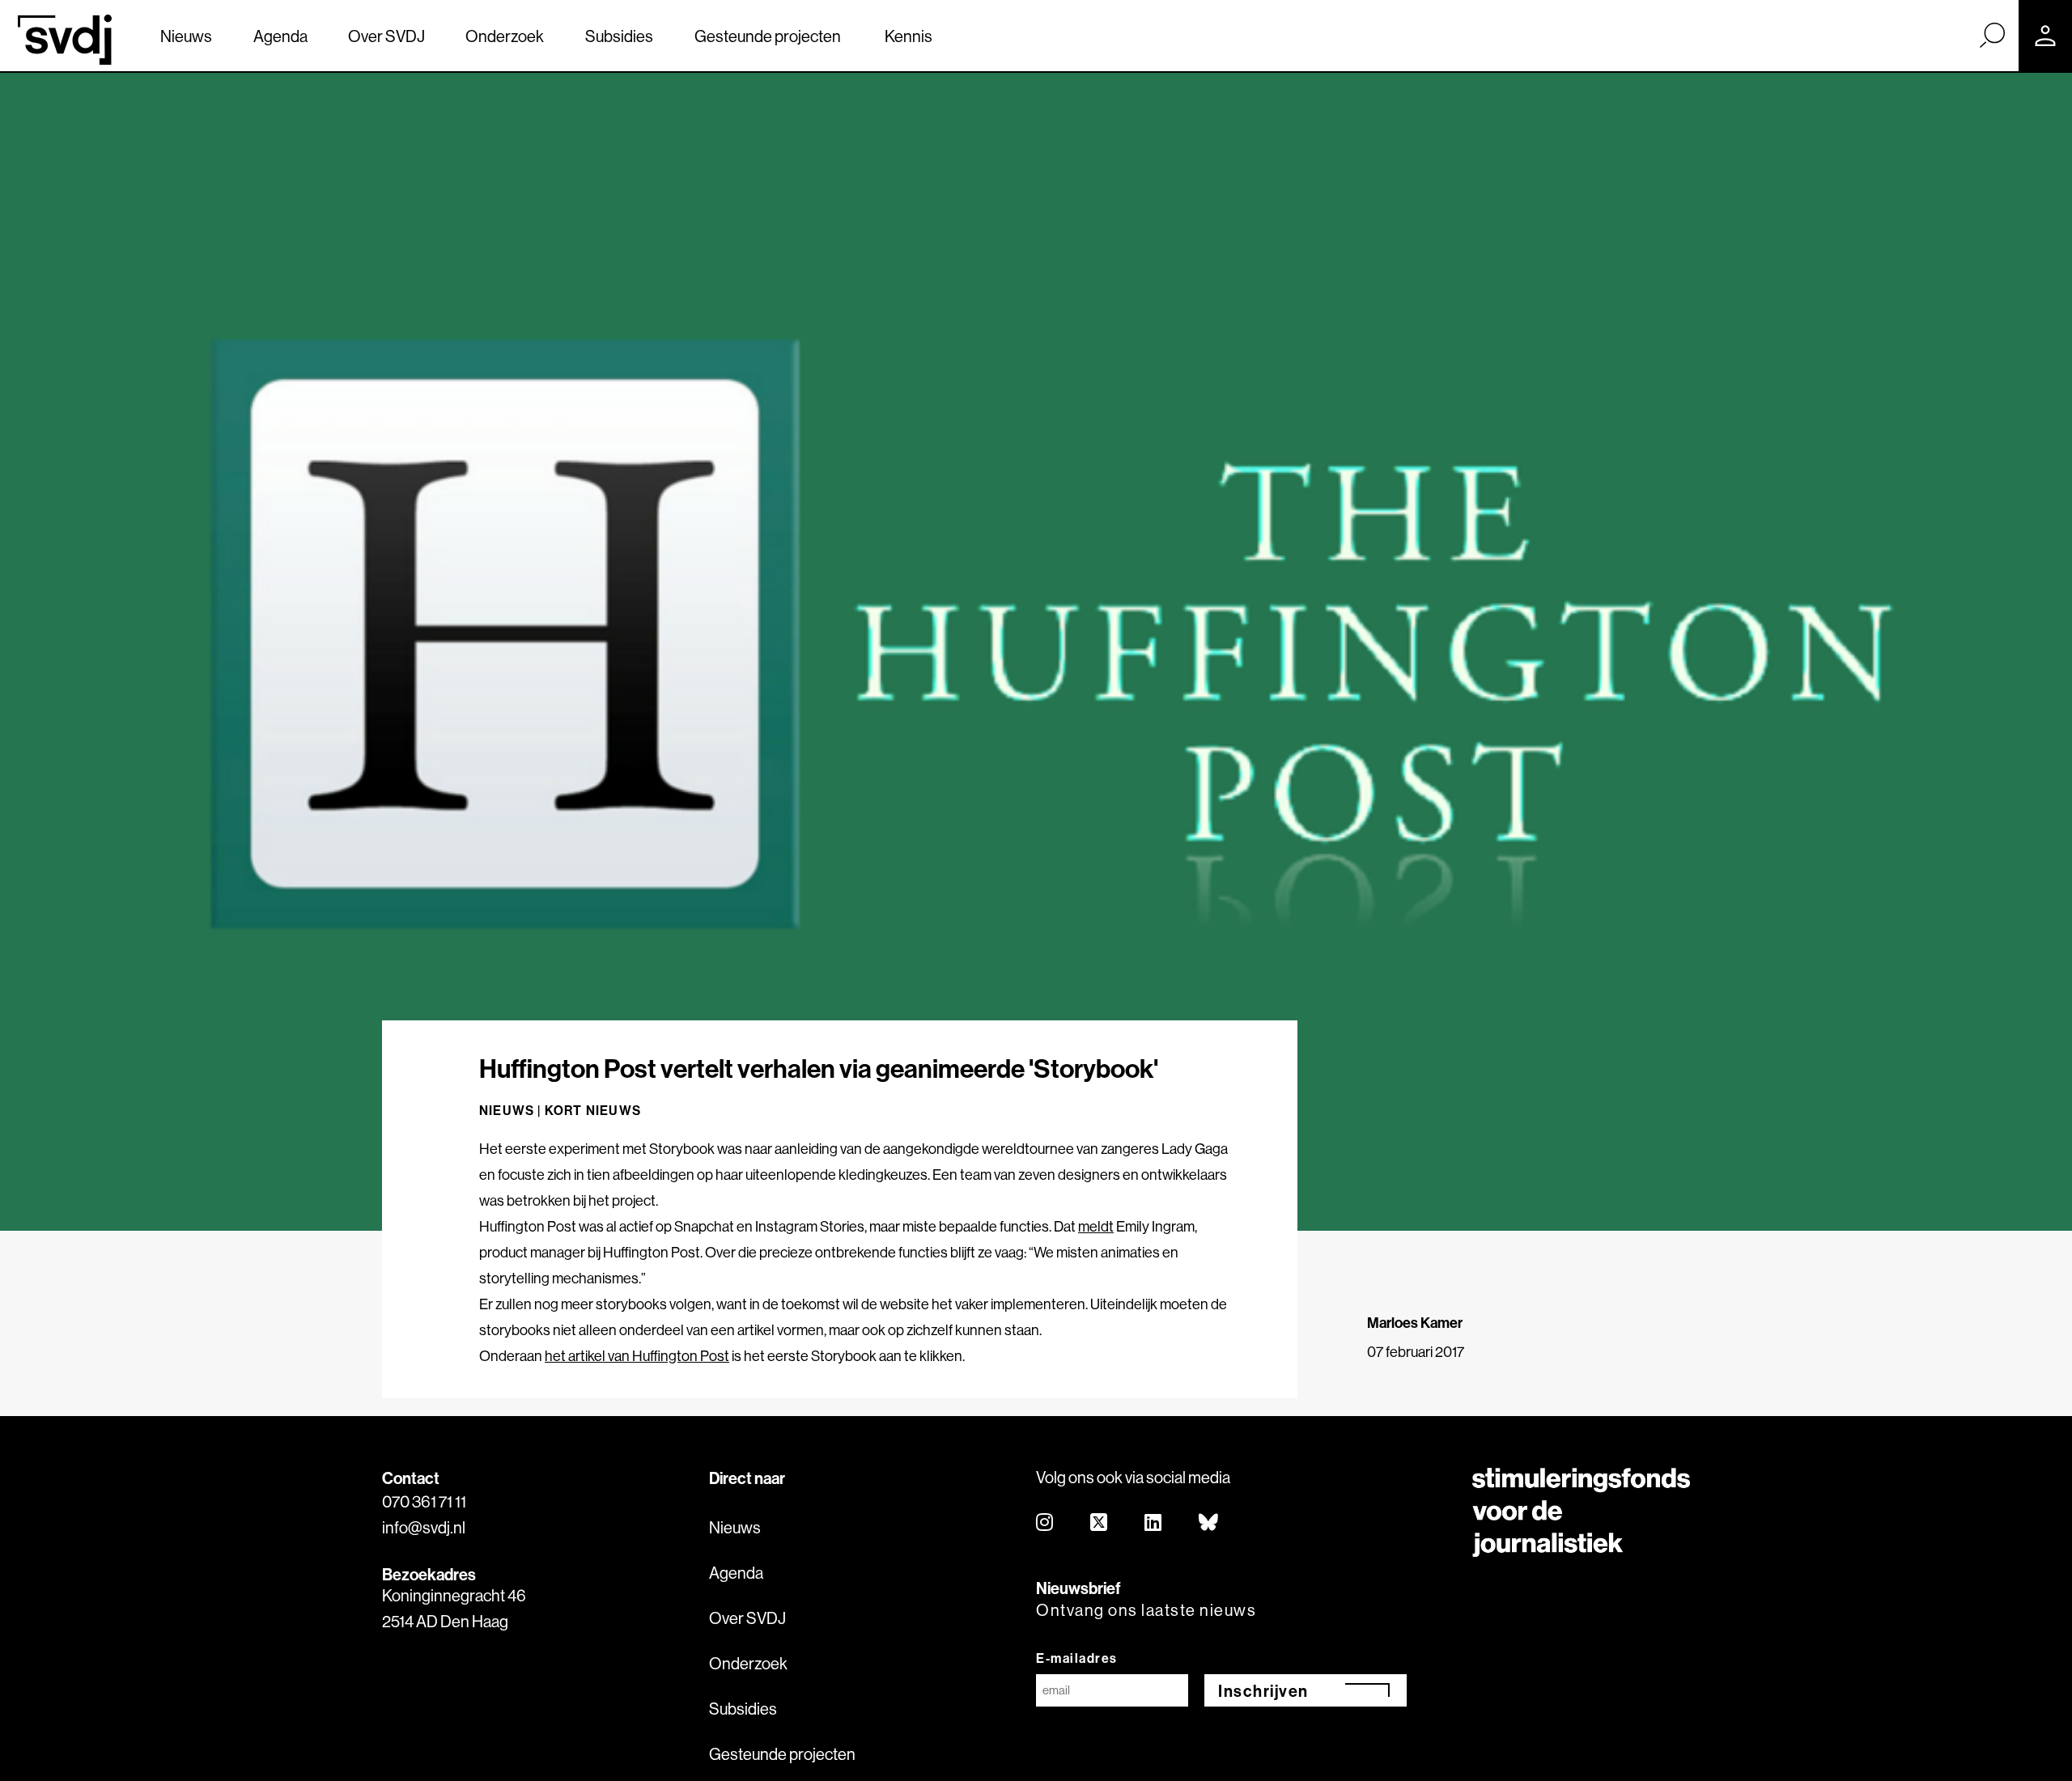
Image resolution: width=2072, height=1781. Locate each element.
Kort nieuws (593, 1110)
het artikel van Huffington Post (637, 1356)
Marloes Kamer (1415, 1323)
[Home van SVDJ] (65, 40)
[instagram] (1045, 1523)
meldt (1096, 1226)
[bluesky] (1209, 1523)
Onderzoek (505, 36)
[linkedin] (1154, 1523)
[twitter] (1100, 1523)
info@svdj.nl (424, 1527)
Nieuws (186, 36)
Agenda (280, 36)
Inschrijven (1263, 1691)
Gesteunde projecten (768, 36)
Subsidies (619, 36)
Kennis (909, 36)
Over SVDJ (386, 36)
